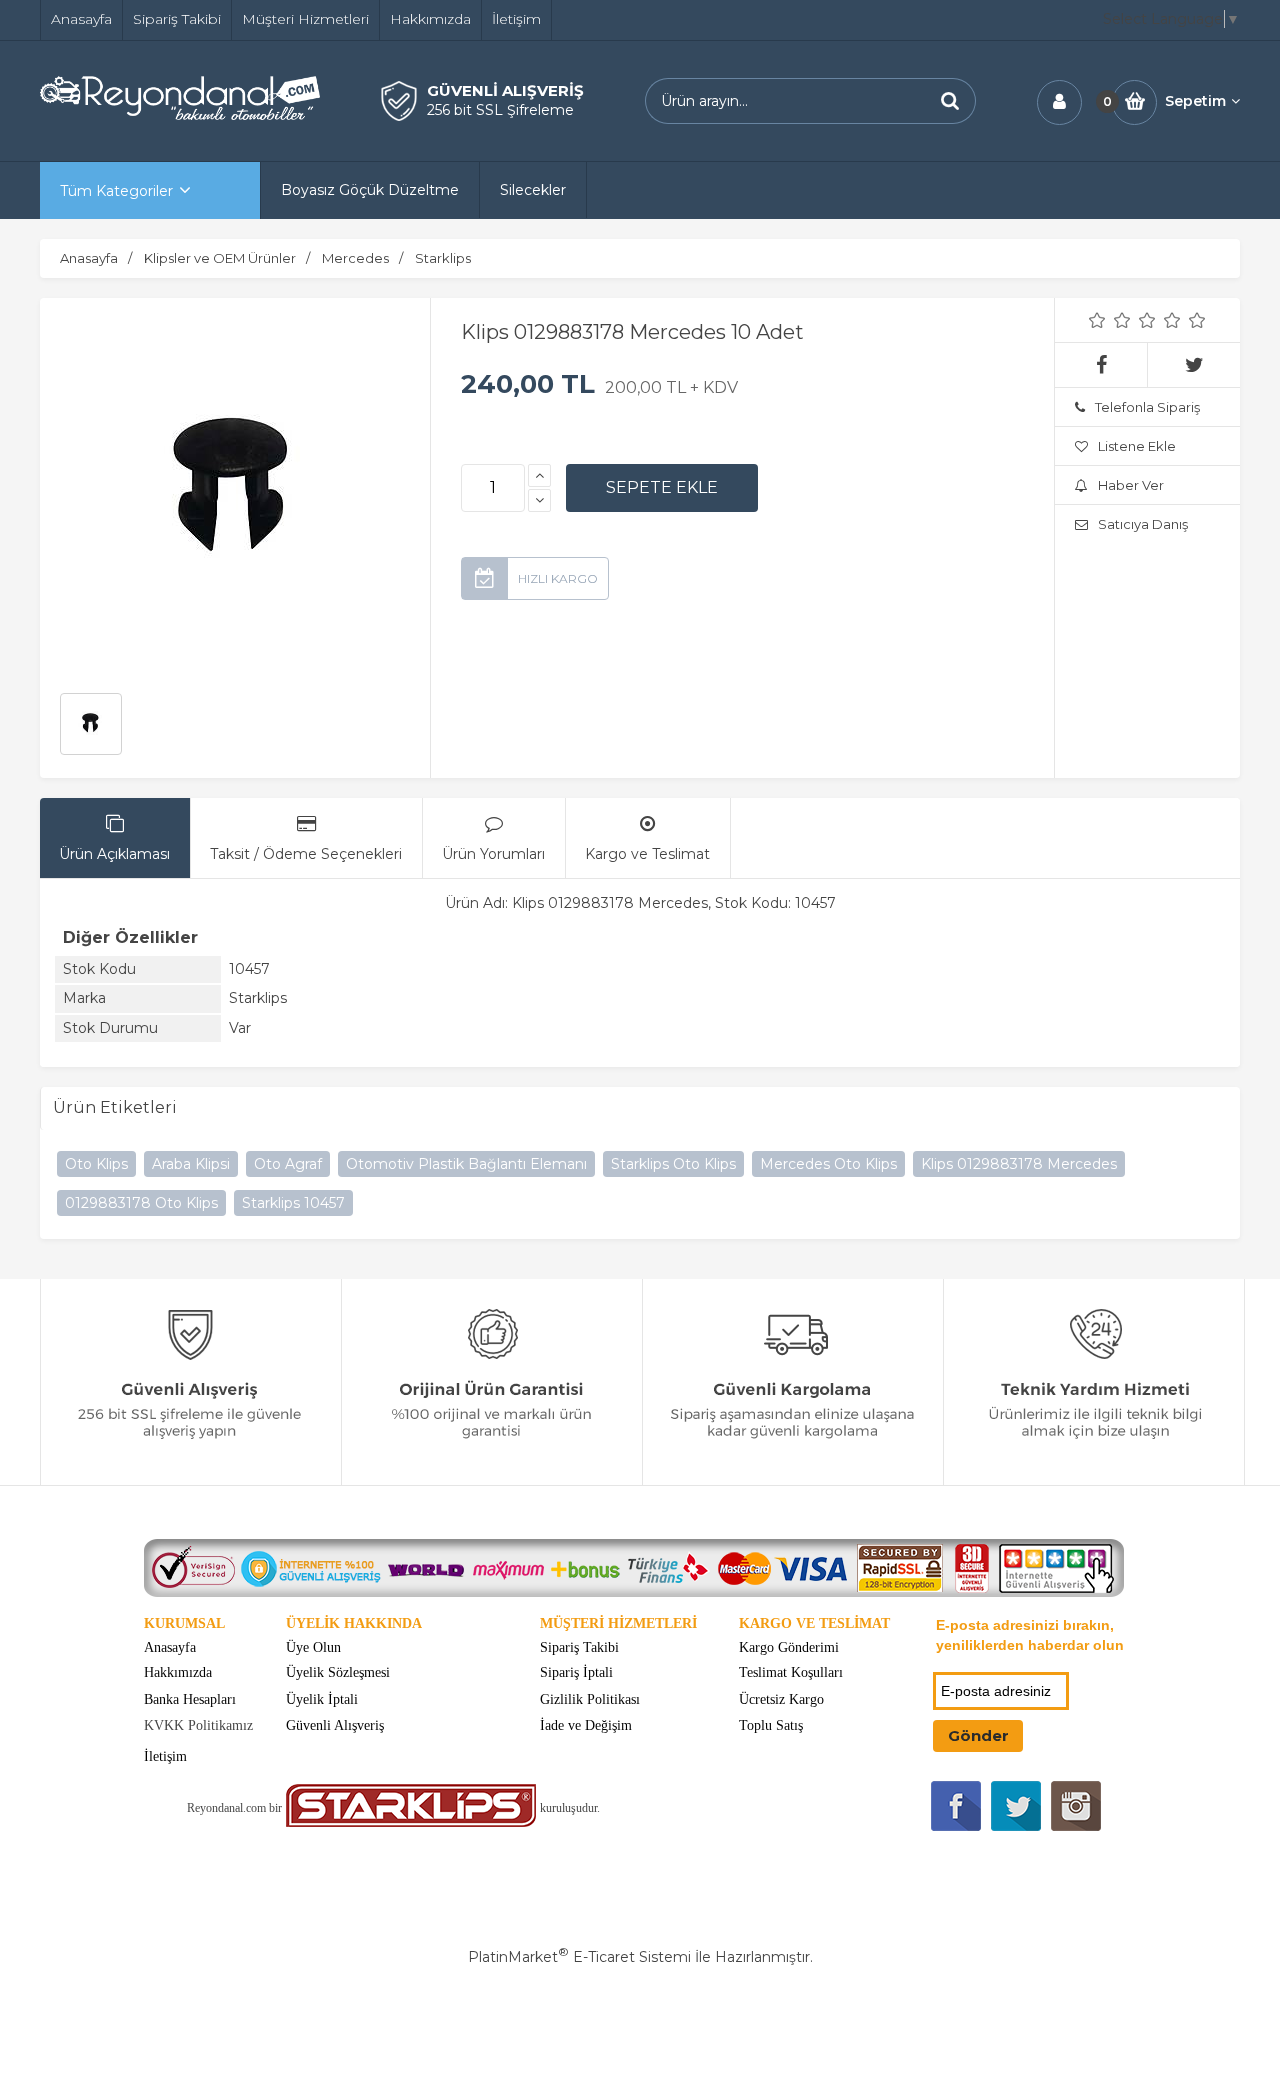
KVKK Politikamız (198, 1725)
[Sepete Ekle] (662, 488)
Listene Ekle (1137, 446)
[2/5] (1110, 320)
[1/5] (1097, 320)
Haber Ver (1131, 485)
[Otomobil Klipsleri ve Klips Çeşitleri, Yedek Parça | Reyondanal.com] (180, 115)
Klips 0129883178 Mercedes (1019, 1164)
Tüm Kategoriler (116, 191)
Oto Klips (96, 1164)
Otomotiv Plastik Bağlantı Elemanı (466, 1164)
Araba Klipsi (191, 1164)
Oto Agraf (288, 1164)
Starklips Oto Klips (673, 1164)
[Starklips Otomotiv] (411, 1822)
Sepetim (1195, 101)
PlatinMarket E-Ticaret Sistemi (579, 1957)
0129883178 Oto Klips (141, 1203)
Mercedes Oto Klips (828, 1164)
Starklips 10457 (293, 1203)
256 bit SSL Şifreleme (500, 110)
